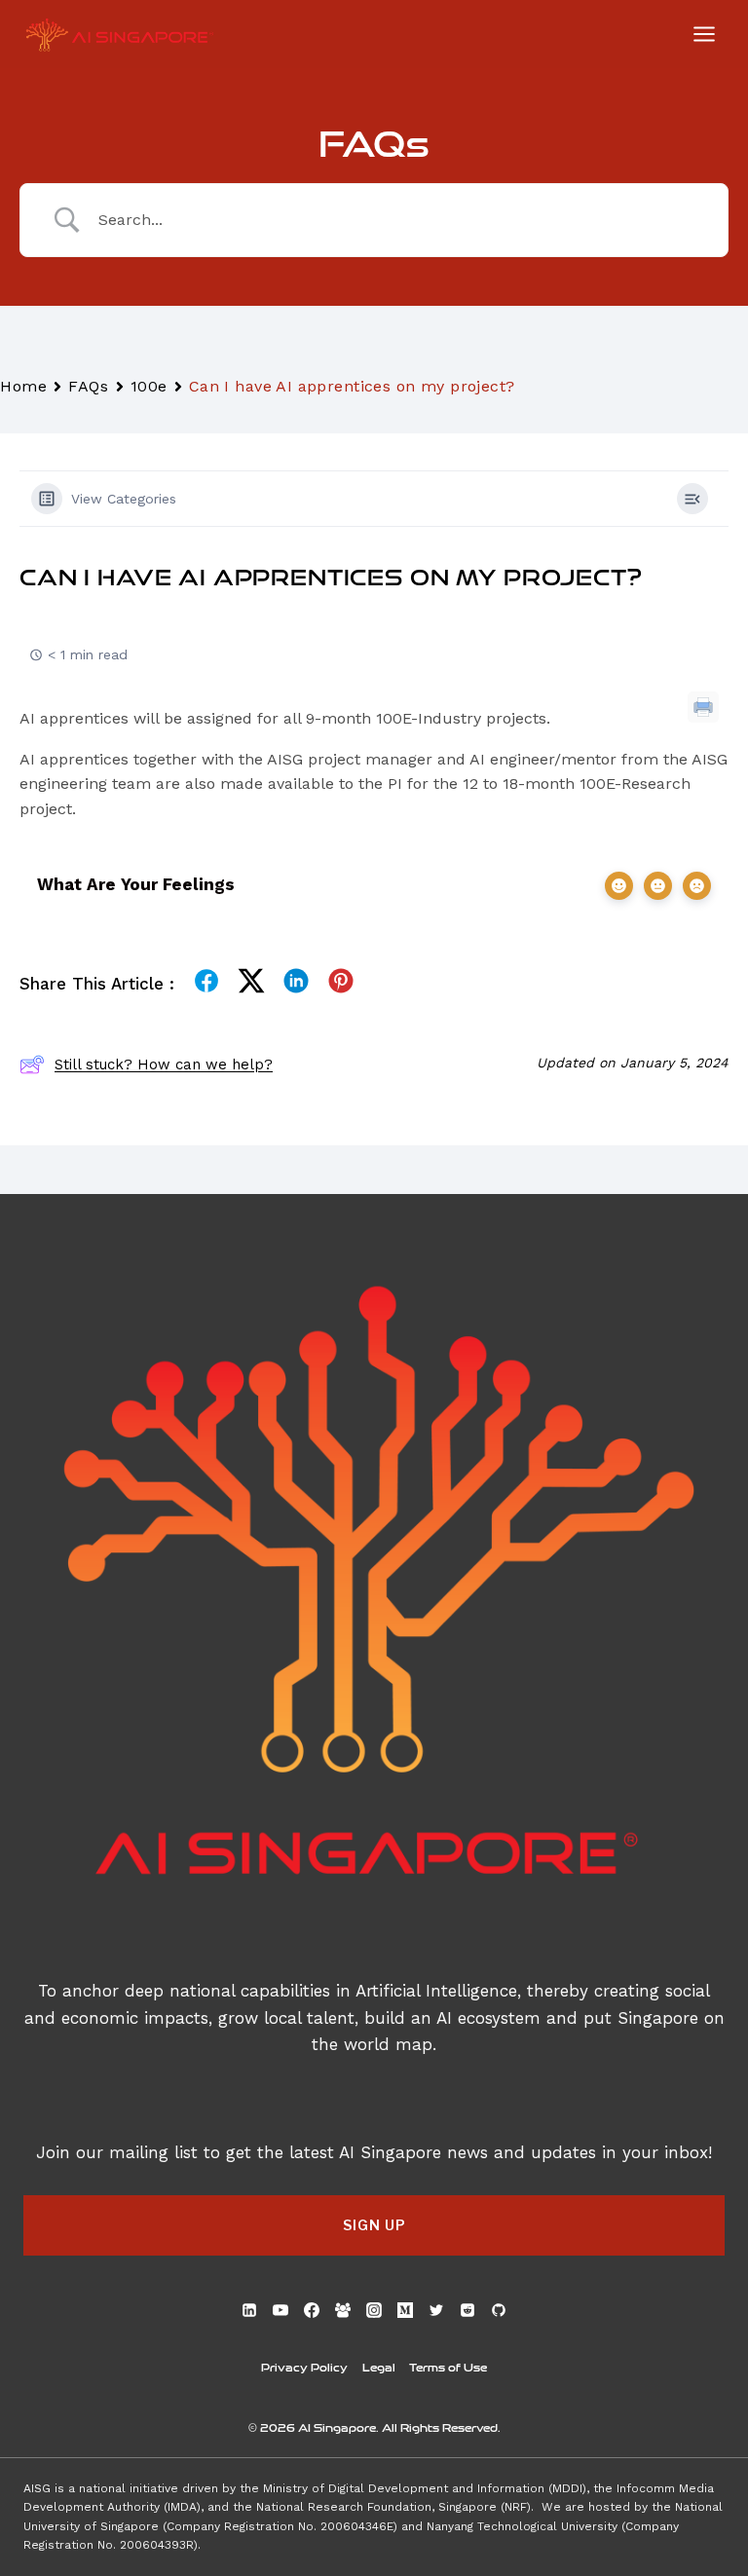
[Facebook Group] (343, 2310)
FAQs (88, 386)
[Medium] (405, 2310)
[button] (374, 2225)
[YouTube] (280, 2310)
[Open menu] (704, 34)
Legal (379, 2367)
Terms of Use (448, 2367)
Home (23, 386)
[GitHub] (499, 2310)
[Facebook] (312, 2310)
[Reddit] (467, 2310)
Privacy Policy (304, 2367)
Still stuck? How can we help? (164, 1064)
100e (149, 386)
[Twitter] (436, 2310)
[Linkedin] (249, 2310)
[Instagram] (374, 2310)
